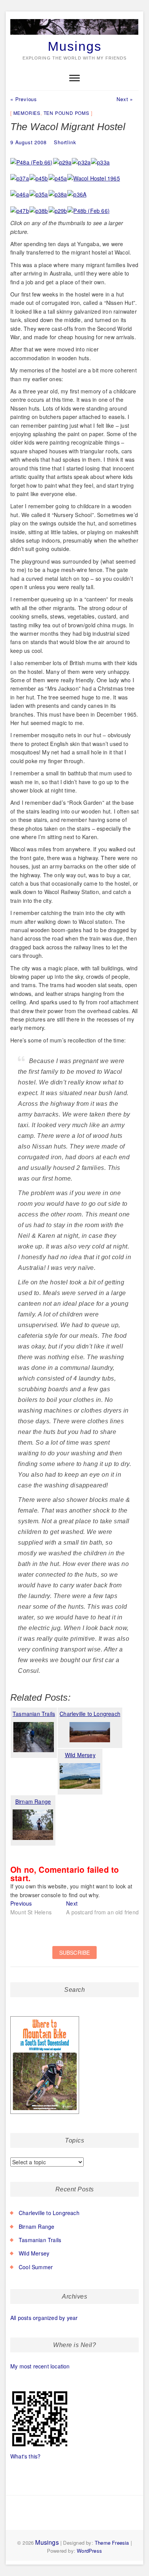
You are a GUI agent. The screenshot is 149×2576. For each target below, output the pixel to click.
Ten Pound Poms (66, 113)
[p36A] (77, 190)
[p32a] (81, 158)
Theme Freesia (112, 2543)
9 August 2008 (28, 142)
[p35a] (39, 190)
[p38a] (58, 190)
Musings (75, 46)
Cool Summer (36, 2267)
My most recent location (40, 2366)
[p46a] (20, 190)
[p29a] (63, 158)
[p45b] (39, 174)
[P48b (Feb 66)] (89, 207)
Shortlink (65, 142)
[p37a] (20, 174)
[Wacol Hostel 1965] (94, 174)
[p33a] (100, 158)
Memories (27, 113)
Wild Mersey (34, 2253)
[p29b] (58, 207)
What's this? (25, 2456)
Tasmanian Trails (40, 2240)
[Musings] (74, 19)
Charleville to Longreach (49, 2213)
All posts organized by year (44, 2318)
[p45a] (58, 174)
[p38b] (39, 207)
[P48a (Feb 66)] (32, 158)
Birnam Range (36, 2226)
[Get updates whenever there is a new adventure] (74, 1957)
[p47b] (20, 207)
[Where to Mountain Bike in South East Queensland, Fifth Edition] (45, 2017)
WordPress (89, 2551)
